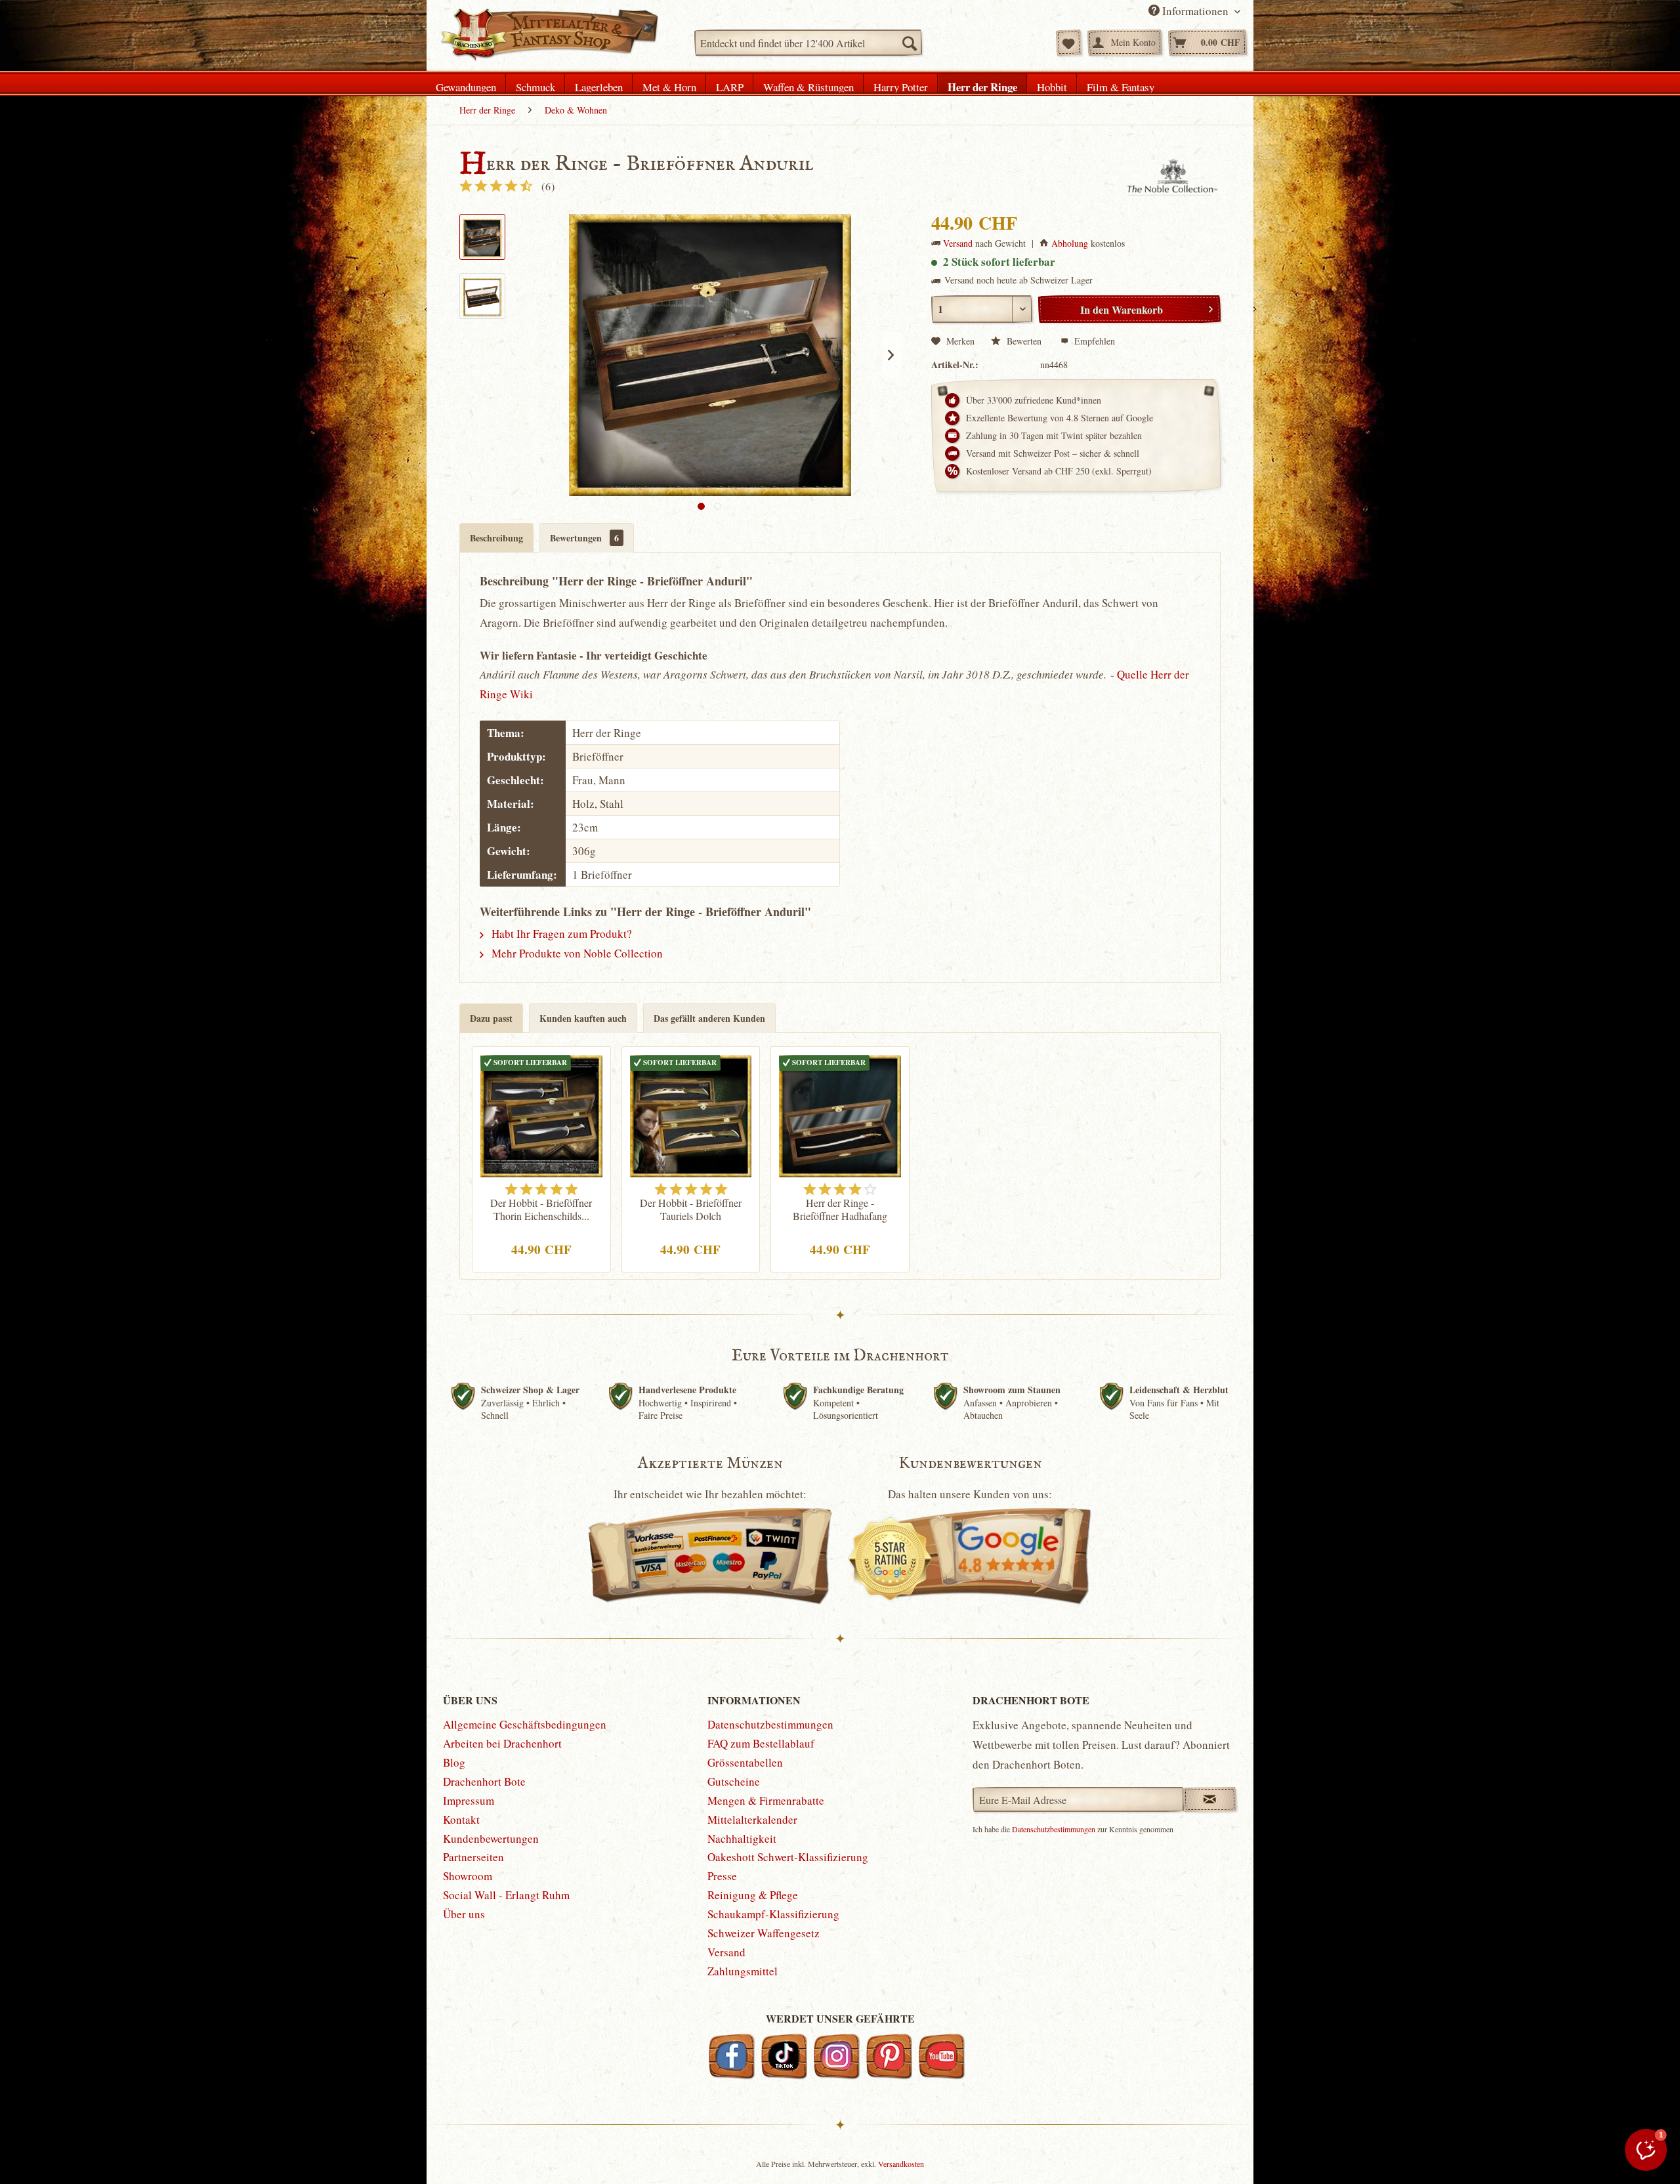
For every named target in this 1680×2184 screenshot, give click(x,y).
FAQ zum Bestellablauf (761, 1743)
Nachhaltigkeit (742, 1838)
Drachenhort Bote (484, 1781)
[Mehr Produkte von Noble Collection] (1173, 178)
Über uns (464, 1914)
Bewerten (1024, 341)
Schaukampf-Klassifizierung (773, 1914)
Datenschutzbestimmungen (770, 1724)
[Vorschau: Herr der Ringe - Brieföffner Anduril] (482, 237)
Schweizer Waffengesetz (764, 1933)
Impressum (469, 1800)
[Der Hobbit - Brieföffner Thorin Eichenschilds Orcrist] (541, 1114)
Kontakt (461, 1819)
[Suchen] (909, 43)
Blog (454, 1762)
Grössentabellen (745, 1762)
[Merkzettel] (1069, 43)
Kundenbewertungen (491, 1838)
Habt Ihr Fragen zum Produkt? (560, 934)
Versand (958, 243)
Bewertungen (584, 538)
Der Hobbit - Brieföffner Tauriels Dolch (691, 1209)
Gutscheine (734, 1781)
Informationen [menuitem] (1195, 11)
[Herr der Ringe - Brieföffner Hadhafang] (840, 1114)
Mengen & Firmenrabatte (766, 1800)
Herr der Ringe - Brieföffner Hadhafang (840, 1209)
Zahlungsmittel (743, 1971)
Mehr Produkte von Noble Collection (576, 953)
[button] (1646, 2150)
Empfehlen (1093, 341)
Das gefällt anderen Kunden (709, 1018)
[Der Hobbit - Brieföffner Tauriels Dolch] (691, 1114)
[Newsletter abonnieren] (1210, 1799)
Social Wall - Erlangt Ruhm (506, 1895)
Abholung (1070, 243)
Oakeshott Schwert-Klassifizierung (788, 1857)
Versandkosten (901, 2164)
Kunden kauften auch (583, 1018)
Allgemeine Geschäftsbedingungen (525, 1724)
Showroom (468, 1876)
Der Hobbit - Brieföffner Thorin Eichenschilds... (541, 1209)
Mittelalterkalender (752, 1819)
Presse (722, 1876)
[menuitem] (808, 43)
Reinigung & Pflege (753, 1895)
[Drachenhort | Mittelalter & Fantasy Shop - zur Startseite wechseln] (549, 35)
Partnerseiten (473, 1857)
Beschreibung (496, 538)
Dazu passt (491, 1018)
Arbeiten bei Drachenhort (502, 1743)
